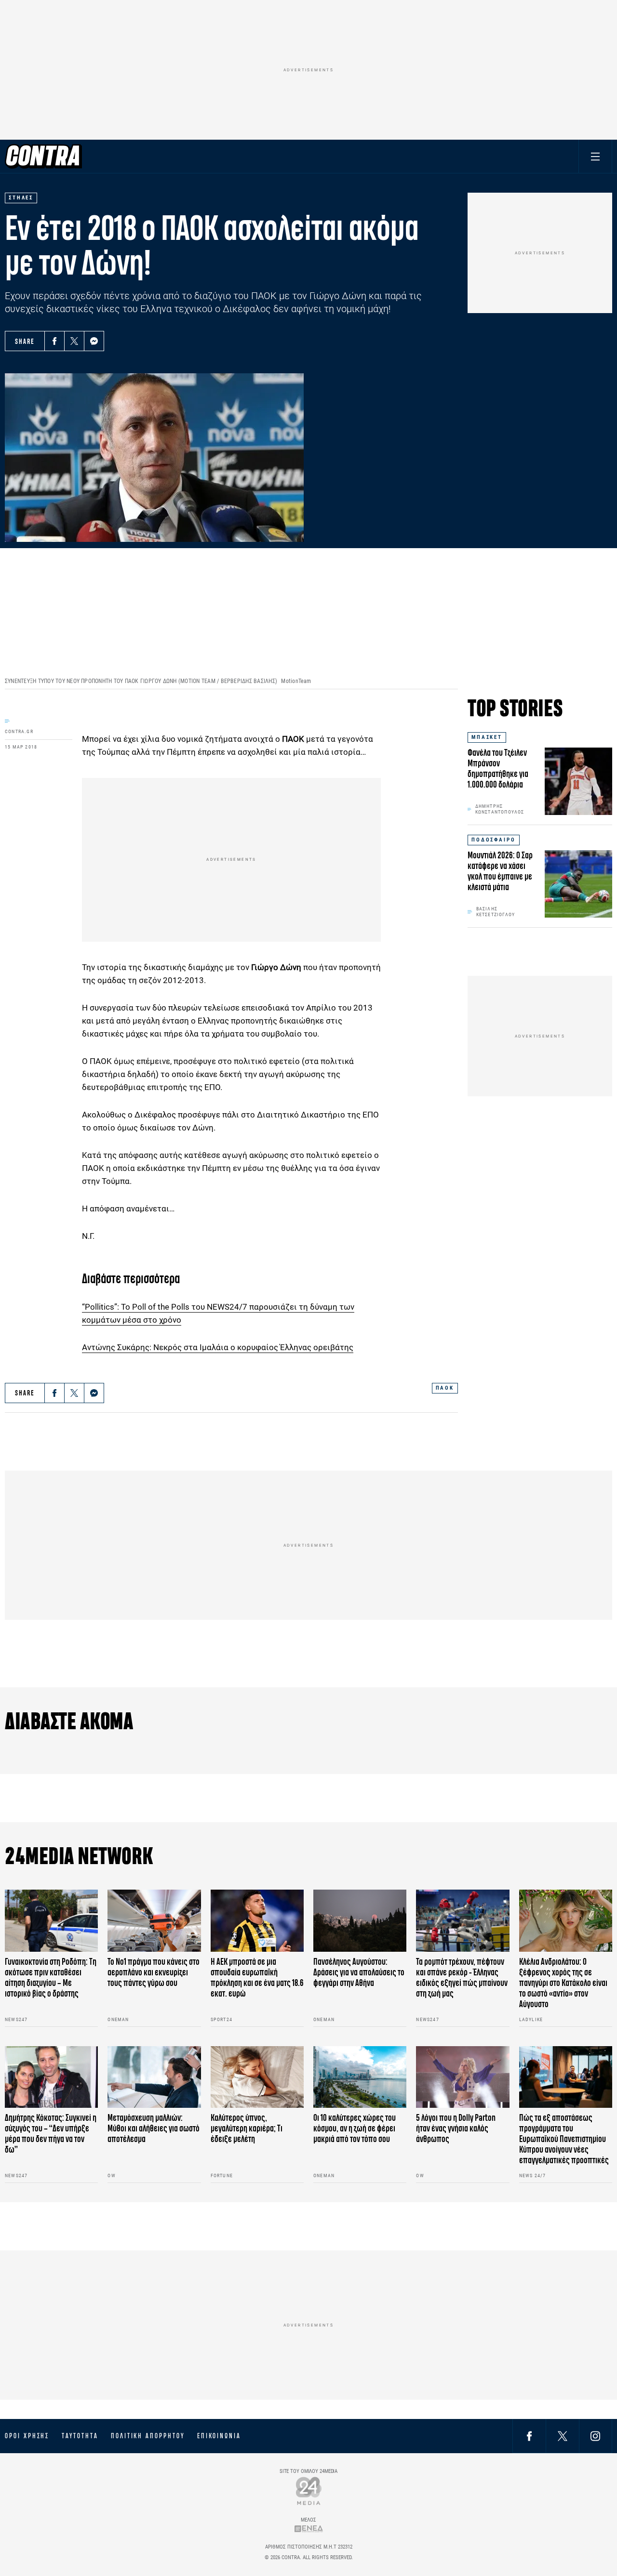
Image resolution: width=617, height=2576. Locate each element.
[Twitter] (74, 341)
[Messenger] (94, 341)
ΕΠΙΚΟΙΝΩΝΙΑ (219, 2436)
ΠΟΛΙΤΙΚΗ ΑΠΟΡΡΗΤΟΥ (148, 2436)
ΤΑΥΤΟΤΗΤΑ (80, 2436)
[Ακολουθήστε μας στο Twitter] (563, 2436)
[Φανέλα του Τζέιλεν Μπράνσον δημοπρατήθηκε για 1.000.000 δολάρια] (578, 781)
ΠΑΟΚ (445, 1388)
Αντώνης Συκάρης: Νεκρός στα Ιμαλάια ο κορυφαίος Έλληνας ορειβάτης (218, 1347)
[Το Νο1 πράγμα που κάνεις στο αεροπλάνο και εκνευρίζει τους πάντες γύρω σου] (154, 1921)
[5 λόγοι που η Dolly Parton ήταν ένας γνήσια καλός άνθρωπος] (463, 2077)
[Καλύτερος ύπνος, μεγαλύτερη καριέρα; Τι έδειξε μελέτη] (257, 2077)
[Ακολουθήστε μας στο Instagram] (595, 2436)
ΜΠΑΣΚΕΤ (487, 737)
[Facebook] (54, 341)
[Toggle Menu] (595, 156)
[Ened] (309, 2529)
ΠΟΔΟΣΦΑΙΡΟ (494, 840)
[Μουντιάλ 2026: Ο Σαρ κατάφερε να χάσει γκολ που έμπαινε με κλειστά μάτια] (578, 884)
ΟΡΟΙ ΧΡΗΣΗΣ (27, 2436)
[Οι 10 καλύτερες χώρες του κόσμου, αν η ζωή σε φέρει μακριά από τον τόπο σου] (360, 2077)
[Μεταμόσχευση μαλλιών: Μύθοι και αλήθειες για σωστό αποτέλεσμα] (154, 2077)
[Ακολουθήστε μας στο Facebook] (529, 2436)
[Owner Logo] (309, 2491)
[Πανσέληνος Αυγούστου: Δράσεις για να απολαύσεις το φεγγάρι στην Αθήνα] (360, 1921)
